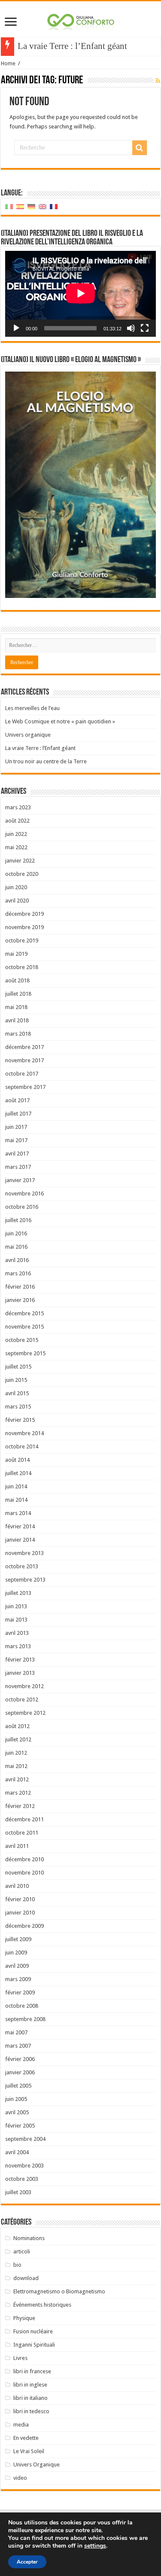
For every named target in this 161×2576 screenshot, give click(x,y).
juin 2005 (16, 2099)
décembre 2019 (24, 914)
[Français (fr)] (54, 206)
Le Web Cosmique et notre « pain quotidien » (60, 721)
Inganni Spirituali (34, 2345)
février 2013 (20, 1660)
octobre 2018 (22, 967)
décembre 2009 (24, 1926)
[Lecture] (16, 328)
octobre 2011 (22, 1833)
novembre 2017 (24, 1060)
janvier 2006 (20, 2072)
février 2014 (20, 1526)
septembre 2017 (25, 1087)
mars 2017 (18, 1167)
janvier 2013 (20, 1673)
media (21, 2425)
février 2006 (20, 2059)
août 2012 (17, 1726)
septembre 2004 (25, 2139)
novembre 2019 (24, 927)
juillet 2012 (18, 1739)
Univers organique (28, 735)
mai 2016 (16, 1247)
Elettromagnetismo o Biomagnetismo (59, 2291)
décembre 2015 (24, 1313)
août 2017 (17, 1100)
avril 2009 (17, 1966)
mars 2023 (18, 807)
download (26, 2278)
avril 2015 (17, 1393)
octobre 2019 (22, 940)
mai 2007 (16, 2032)
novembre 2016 (24, 1193)
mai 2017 (16, 1140)
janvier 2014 (20, 1540)
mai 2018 (16, 1007)
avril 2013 (17, 1633)
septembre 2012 (25, 1713)
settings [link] (95, 2546)
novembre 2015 (24, 1327)
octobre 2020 (22, 874)
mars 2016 (18, 1273)
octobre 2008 (22, 2006)
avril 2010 (17, 1886)
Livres (20, 2358)
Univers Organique (36, 2465)
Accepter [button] (27, 2562)
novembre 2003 (24, 2166)
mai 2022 (16, 847)
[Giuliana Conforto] (81, 20)
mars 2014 (18, 1513)
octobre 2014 (22, 1447)
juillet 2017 (18, 1114)
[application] (80, 294)
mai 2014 (16, 1500)
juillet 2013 (18, 1593)
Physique (24, 2318)
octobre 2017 (22, 1074)
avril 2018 (17, 1020)
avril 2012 (17, 1779)
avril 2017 (17, 1154)
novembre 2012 (24, 1686)
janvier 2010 (20, 1913)
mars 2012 (18, 1793)
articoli (22, 2251)
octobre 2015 (22, 1340)
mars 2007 (18, 2046)
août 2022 (17, 821)
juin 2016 (16, 1233)
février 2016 (20, 1287)
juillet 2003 (18, 2192)
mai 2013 (16, 1620)
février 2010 (20, 1899)
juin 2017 (16, 1127)
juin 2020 (16, 887)
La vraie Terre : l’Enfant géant (72, 46)
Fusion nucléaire (33, 2331)
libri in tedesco (31, 2411)
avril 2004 (17, 2152)
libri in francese (32, 2371)
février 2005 (20, 2126)
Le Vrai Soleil (29, 2451)
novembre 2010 (24, 1873)
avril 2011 (17, 1846)
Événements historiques (42, 2305)
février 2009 (20, 1992)
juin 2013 (16, 1606)
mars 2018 (18, 1034)
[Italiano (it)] (9, 206)
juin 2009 (16, 1953)
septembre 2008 (25, 2019)
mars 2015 (18, 1407)
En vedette (26, 2438)
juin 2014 (16, 1486)
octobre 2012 (22, 1700)
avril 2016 (17, 1260)
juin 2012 (16, 1753)
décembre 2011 (24, 1819)
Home (8, 63)
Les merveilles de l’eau (32, 708)
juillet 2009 (18, 1939)
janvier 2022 (20, 861)
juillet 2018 (18, 994)
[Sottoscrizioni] (158, 81)
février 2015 (20, 1420)
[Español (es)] (20, 206)
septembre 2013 (25, 1580)
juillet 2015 (18, 1367)
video (20, 2478)
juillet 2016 (18, 1220)
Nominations (29, 2238)
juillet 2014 (18, 1473)
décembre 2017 (24, 1047)
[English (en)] (43, 206)
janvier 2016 (20, 1300)
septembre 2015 (25, 1353)
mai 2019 (16, 954)
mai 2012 (16, 1766)
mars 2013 (18, 1646)
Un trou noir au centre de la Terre (46, 761)
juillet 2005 (18, 2086)
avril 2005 (17, 2112)
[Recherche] (140, 148)
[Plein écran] (145, 328)
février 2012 (20, 1806)
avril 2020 (17, 901)
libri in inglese (30, 2385)
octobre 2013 (22, 1566)
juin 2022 (16, 834)
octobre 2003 (22, 2179)
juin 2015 (16, 1380)
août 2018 (17, 980)
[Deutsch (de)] (31, 206)
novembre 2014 (24, 1433)
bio (17, 2265)
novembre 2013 (24, 1553)
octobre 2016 (22, 1207)
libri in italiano (30, 2398)
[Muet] (131, 328)
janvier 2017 (20, 1180)
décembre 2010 (24, 1859)
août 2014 (17, 1460)
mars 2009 (18, 1979)
